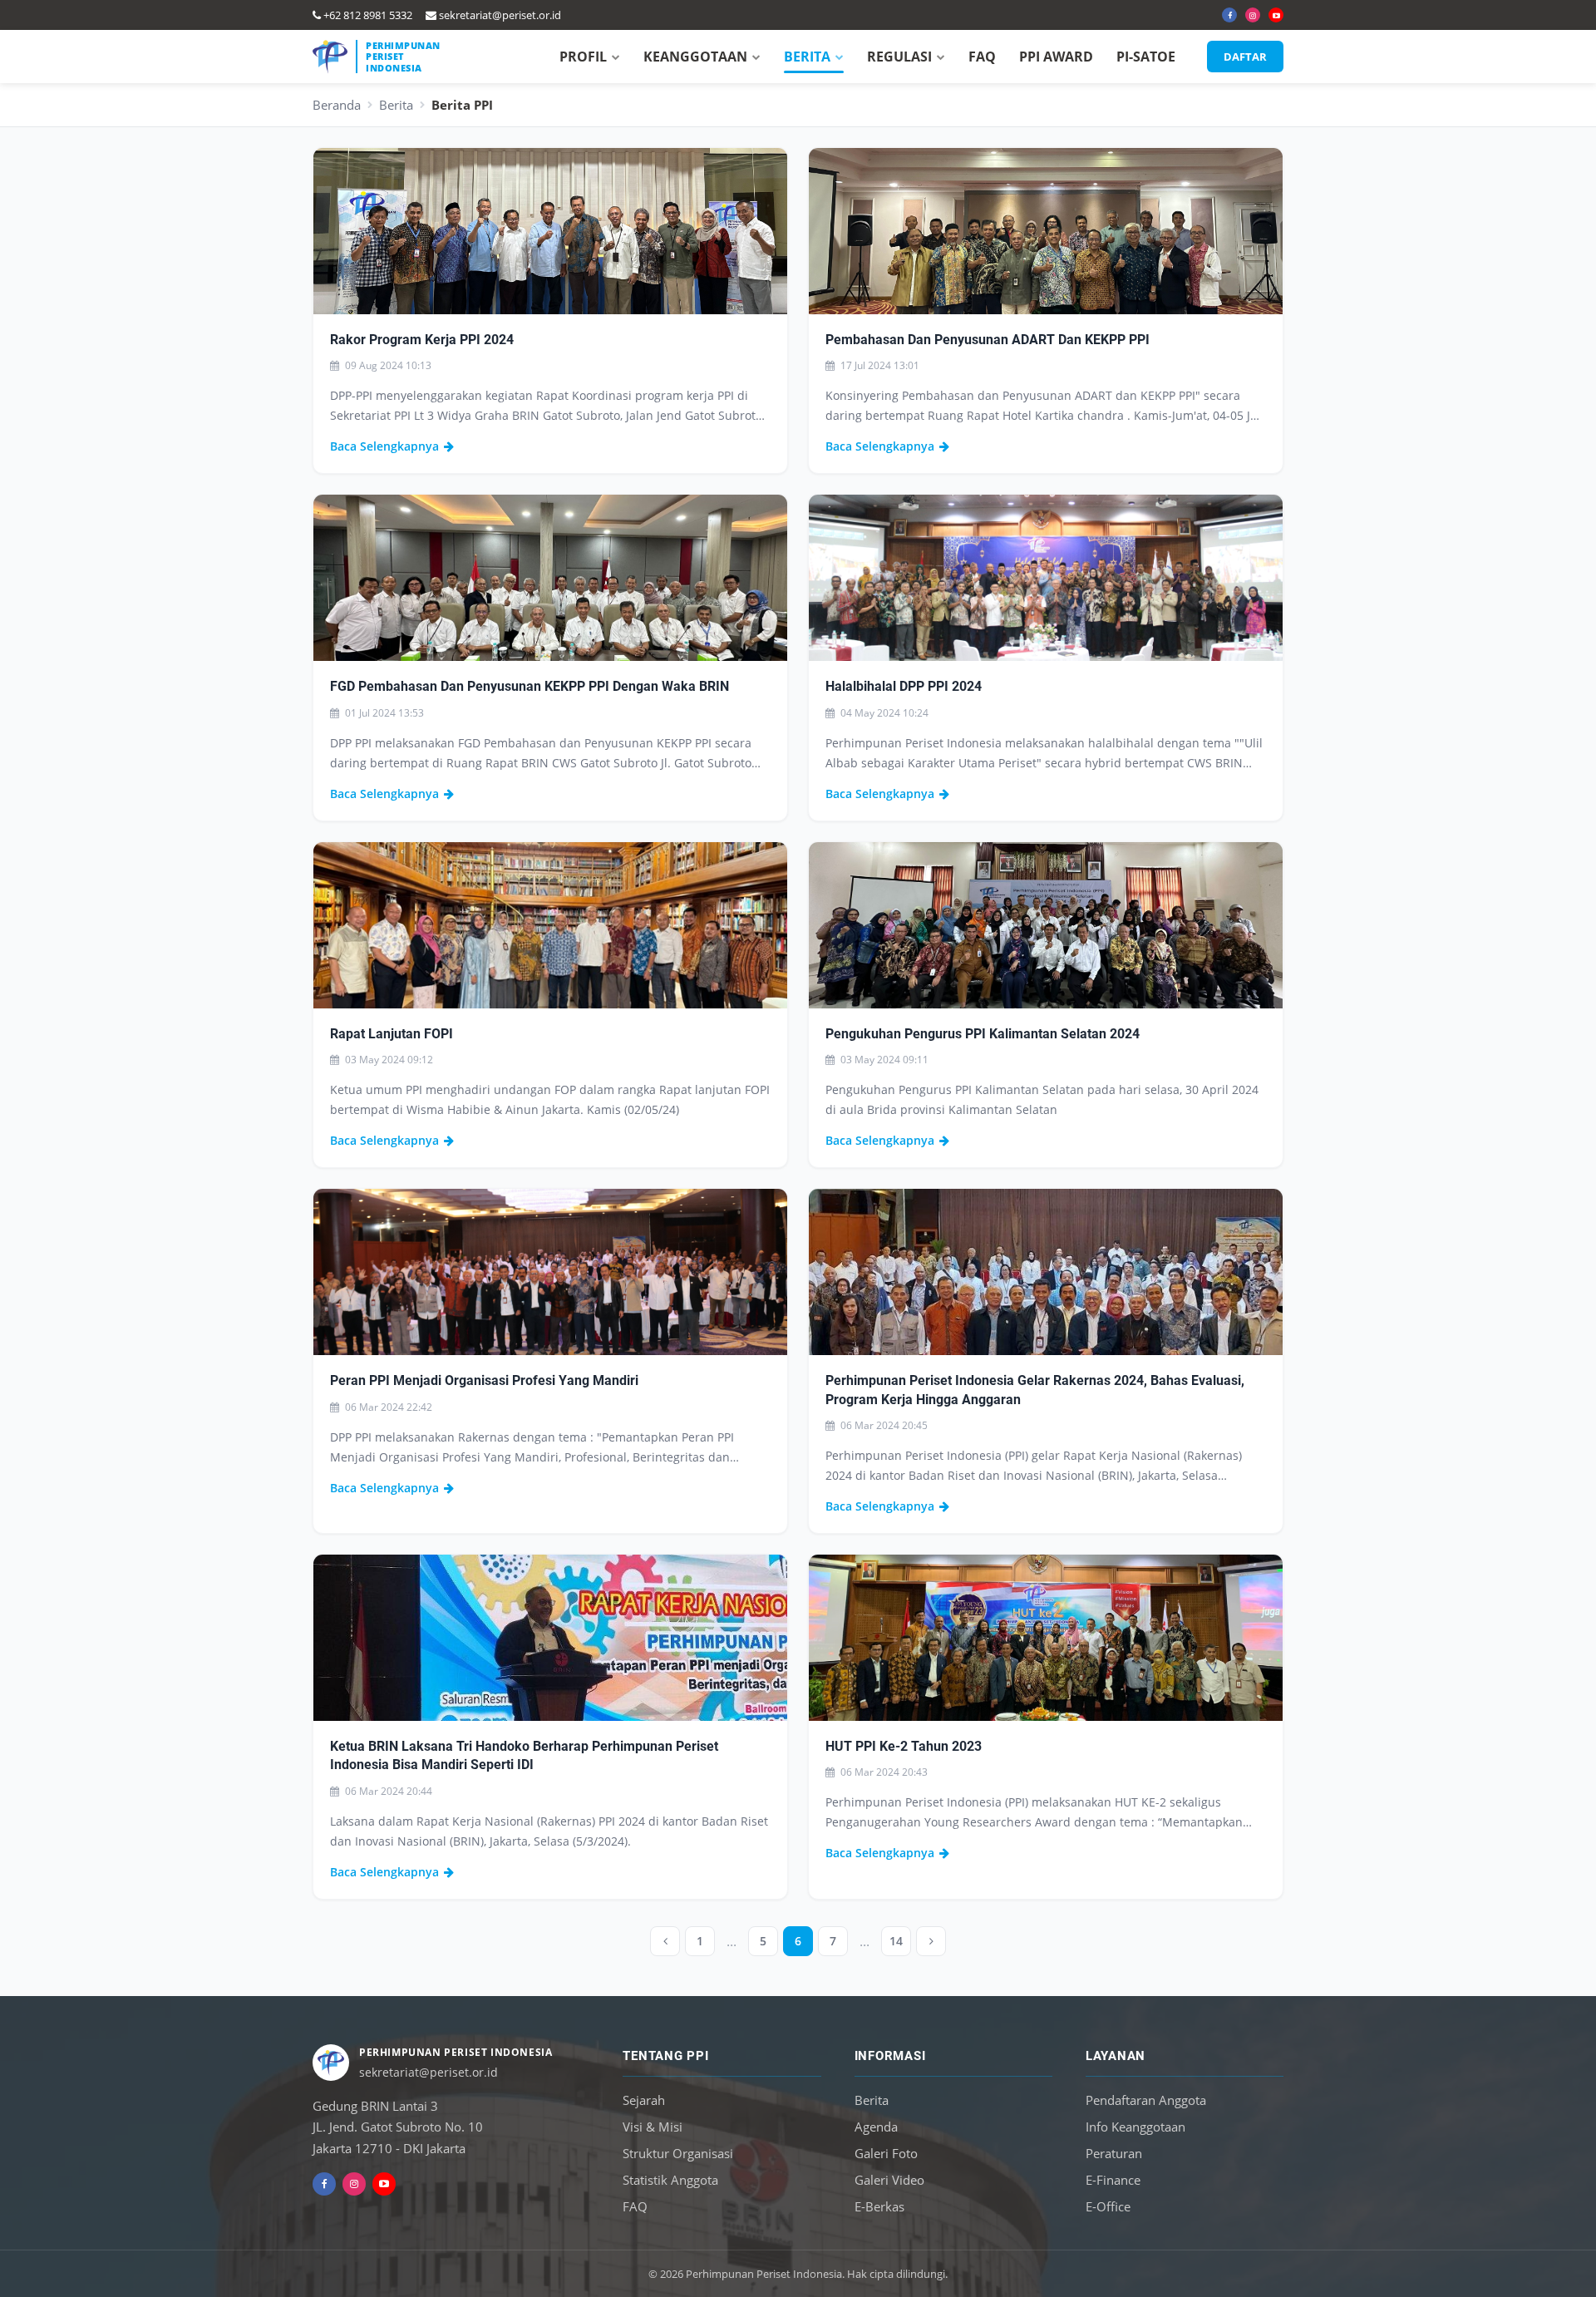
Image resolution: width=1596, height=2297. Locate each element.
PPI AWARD (1056, 57)
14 (896, 1941)
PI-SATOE (1146, 57)
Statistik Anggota (670, 2180)
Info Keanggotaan (1135, 2127)
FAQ (982, 57)
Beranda (337, 105)
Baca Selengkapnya (384, 446)
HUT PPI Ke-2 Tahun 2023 (904, 1746)
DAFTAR (1245, 57)
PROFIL (583, 57)
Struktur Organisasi (678, 2153)
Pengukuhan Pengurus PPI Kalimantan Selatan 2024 (983, 1034)
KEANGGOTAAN (695, 57)
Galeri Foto (886, 2153)
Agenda (876, 2127)
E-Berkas (879, 2206)
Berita (396, 105)
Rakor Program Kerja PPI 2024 (422, 340)
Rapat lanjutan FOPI (392, 1034)
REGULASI (899, 57)
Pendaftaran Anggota (1146, 2100)
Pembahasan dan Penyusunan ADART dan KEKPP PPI (988, 340)
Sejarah (644, 2100)
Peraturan (1114, 2153)
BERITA (807, 57)
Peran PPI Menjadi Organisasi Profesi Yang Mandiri (484, 1380)
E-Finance (1113, 2180)
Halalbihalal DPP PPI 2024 (904, 686)
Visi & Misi (653, 2127)
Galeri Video (889, 2180)
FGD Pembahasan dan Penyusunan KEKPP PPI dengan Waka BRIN (530, 686)
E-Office (1108, 2206)
